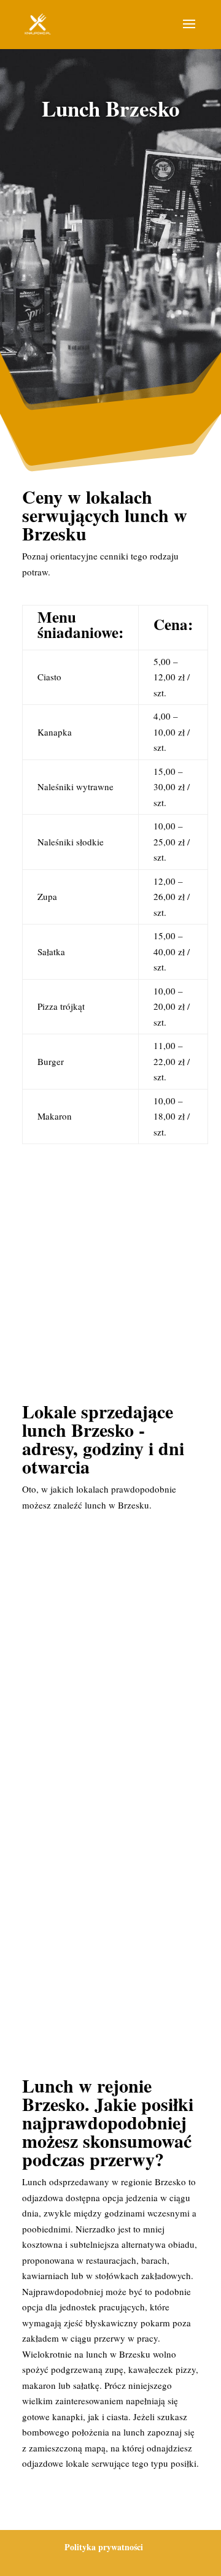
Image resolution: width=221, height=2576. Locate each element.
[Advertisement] (110, 254)
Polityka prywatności (104, 2547)
